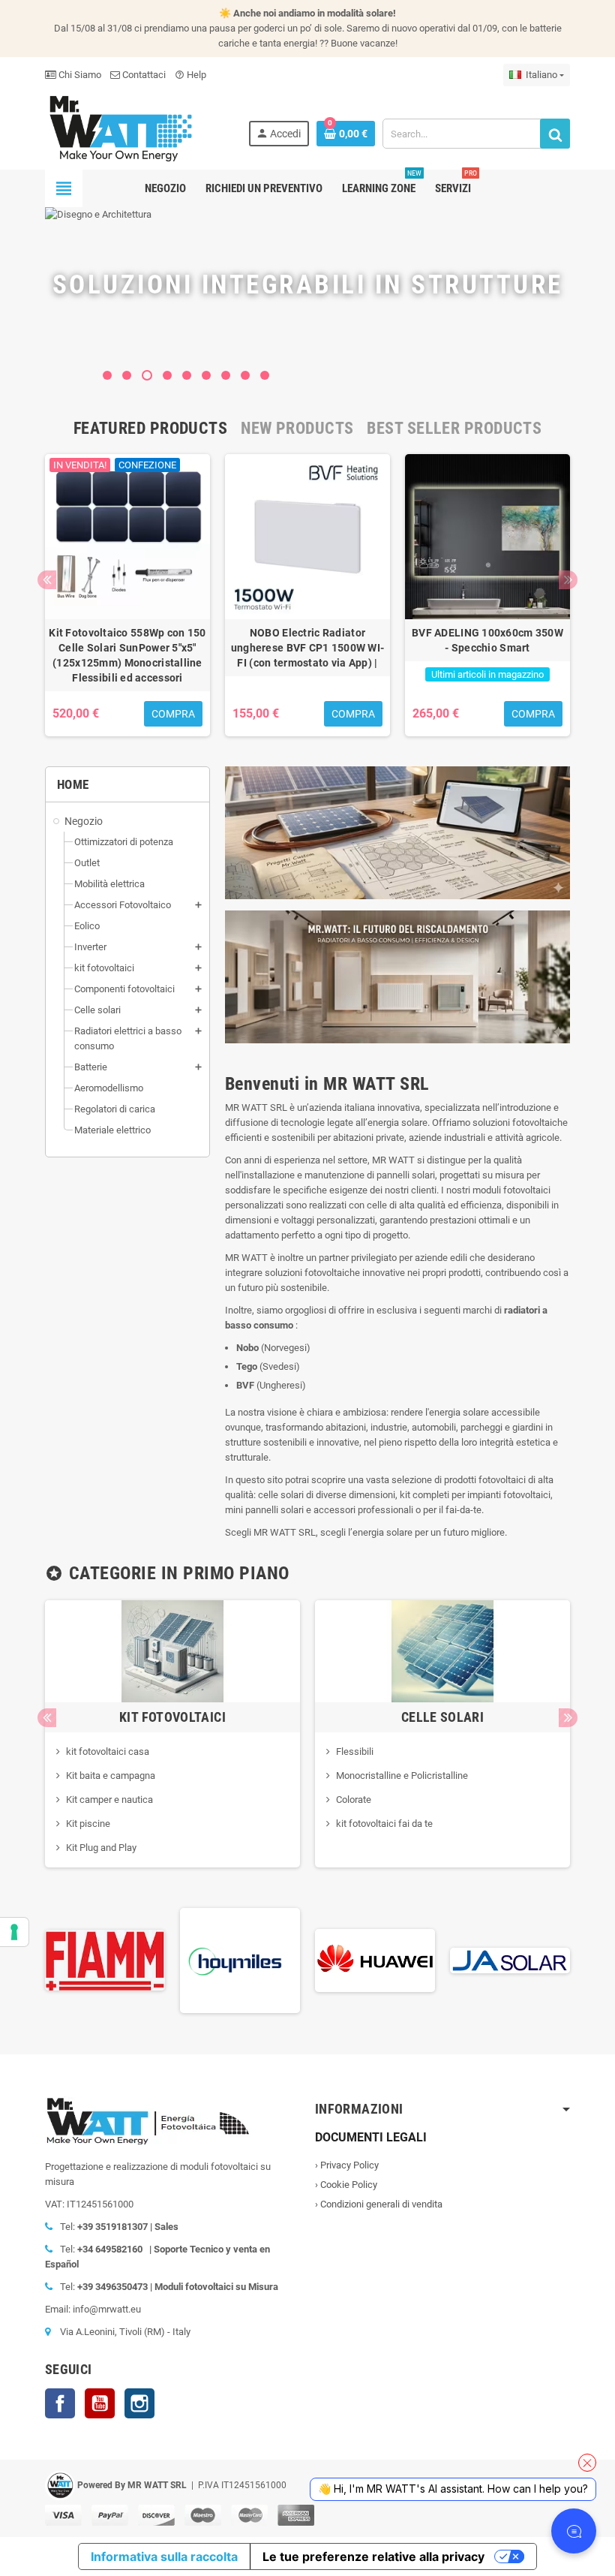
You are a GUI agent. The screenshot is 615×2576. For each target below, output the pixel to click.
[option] (127, 595)
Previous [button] (47, 580)
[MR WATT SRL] (120, 127)
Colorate (354, 1800)
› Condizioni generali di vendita (379, 2204)
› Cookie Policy (346, 2185)
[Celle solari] (442, 1650)
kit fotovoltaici (172, 1717)
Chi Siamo (79, 75)
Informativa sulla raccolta (164, 2556)
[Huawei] (345, 1959)
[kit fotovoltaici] (172, 1650)
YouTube (100, 2403)
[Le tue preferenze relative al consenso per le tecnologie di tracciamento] (14, 1932)
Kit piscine (88, 1824)
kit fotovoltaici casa (108, 1751)
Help (190, 75)
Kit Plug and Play (101, 1848)
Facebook (60, 2403)
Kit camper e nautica (109, 1800)
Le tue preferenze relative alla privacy (373, 2556)
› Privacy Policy (347, 2165)
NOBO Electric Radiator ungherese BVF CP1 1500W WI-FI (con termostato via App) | (308, 648)
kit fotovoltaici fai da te (384, 1824)
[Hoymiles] (210, 1959)
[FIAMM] (75, 1959)
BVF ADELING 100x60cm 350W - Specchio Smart (487, 640)
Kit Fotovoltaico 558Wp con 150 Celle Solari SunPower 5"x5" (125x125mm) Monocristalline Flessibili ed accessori (127, 655)
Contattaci (143, 75)
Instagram (139, 2403)
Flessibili (355, 1751)
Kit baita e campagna (111, 1776)
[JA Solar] (480, 1959)
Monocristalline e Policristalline (402, 1776)
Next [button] (568, 580)
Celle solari (442, 1717)
